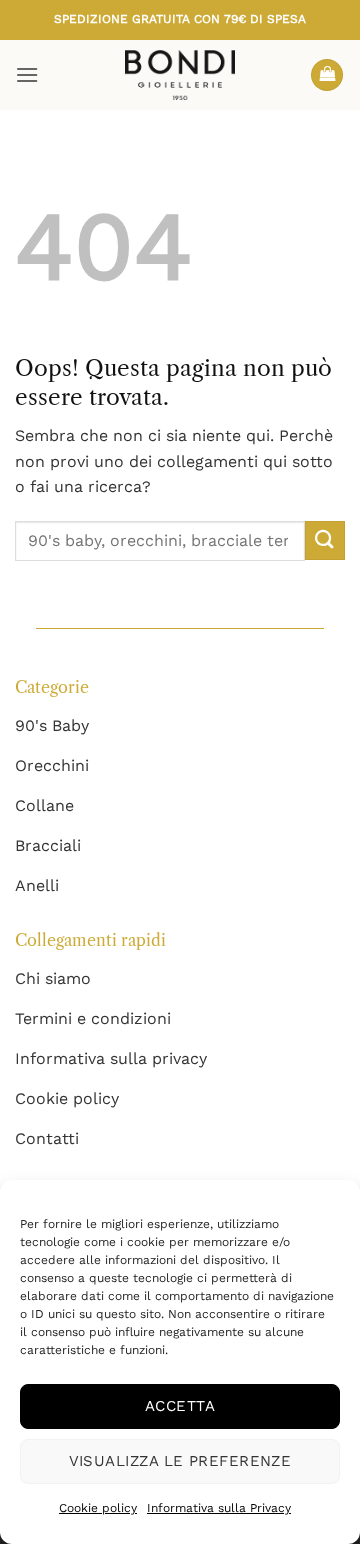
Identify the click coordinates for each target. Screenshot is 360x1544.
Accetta (180, 1406)
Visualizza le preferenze (180, 1461)
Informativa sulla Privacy (219, 1508)
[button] (27, 74)
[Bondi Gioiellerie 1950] (180, 75)
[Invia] (325, 540)
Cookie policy (98, 1508)
